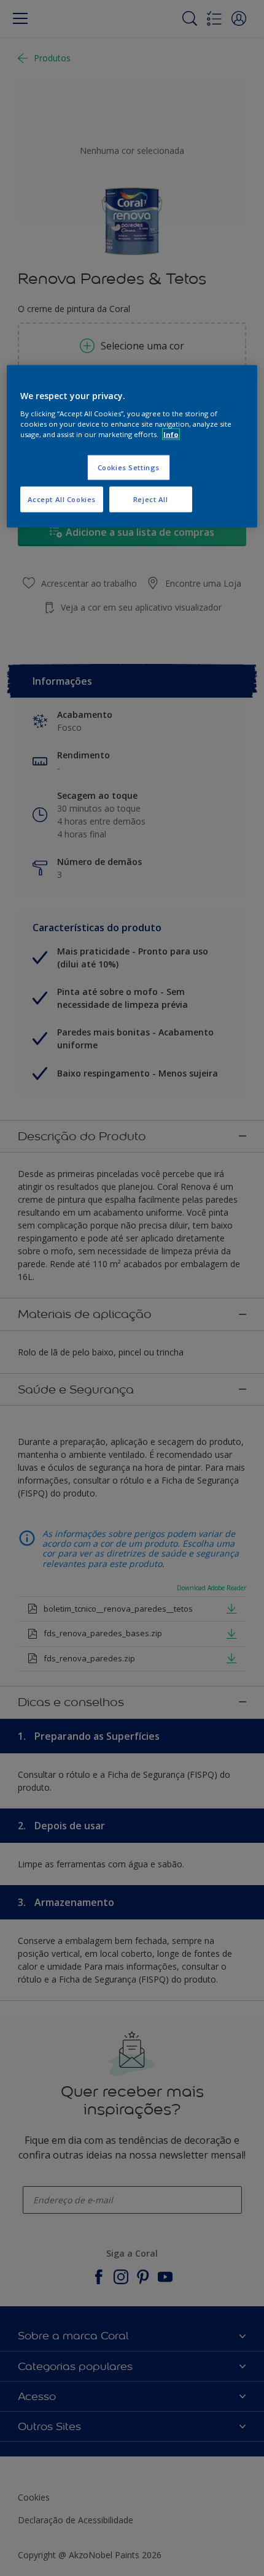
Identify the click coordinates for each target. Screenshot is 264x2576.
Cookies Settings (129, 467)
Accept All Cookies (62, 499)
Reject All (151, 499)
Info (171, 434)
